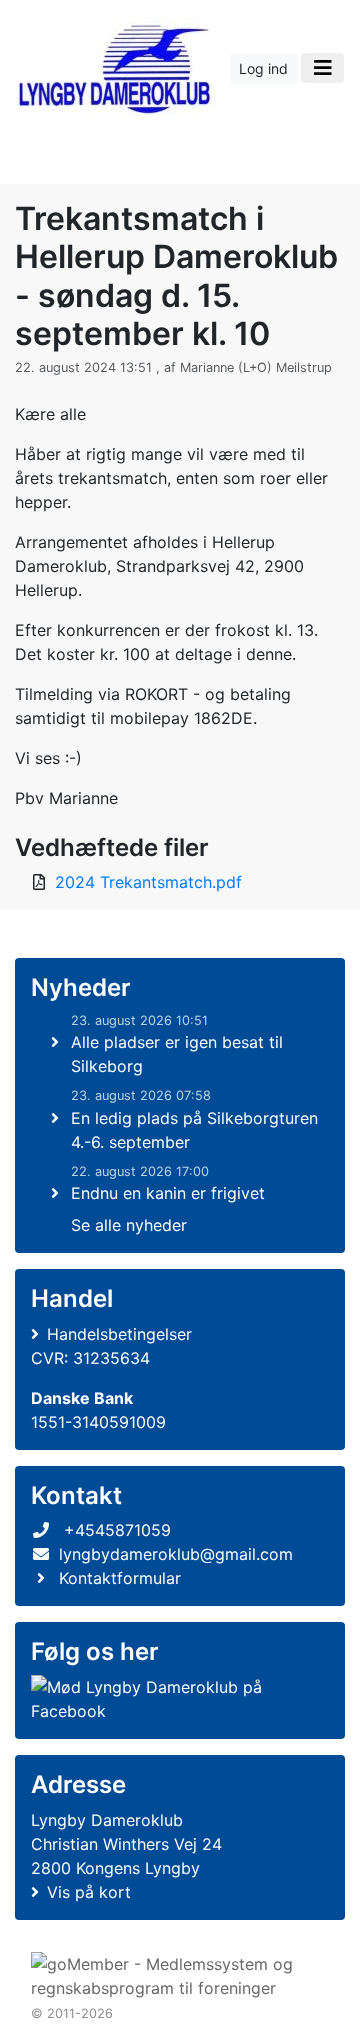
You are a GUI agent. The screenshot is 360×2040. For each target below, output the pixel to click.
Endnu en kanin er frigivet (168, 1193)
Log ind (263, 68)
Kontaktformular (120, 1578)
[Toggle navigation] (322, 68)
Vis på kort (89, 1892)
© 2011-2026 (72, 2013)
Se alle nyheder (129, 1225)
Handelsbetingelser (119, 1334)
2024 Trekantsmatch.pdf (148, 882)
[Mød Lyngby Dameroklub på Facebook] (176, 1699)
